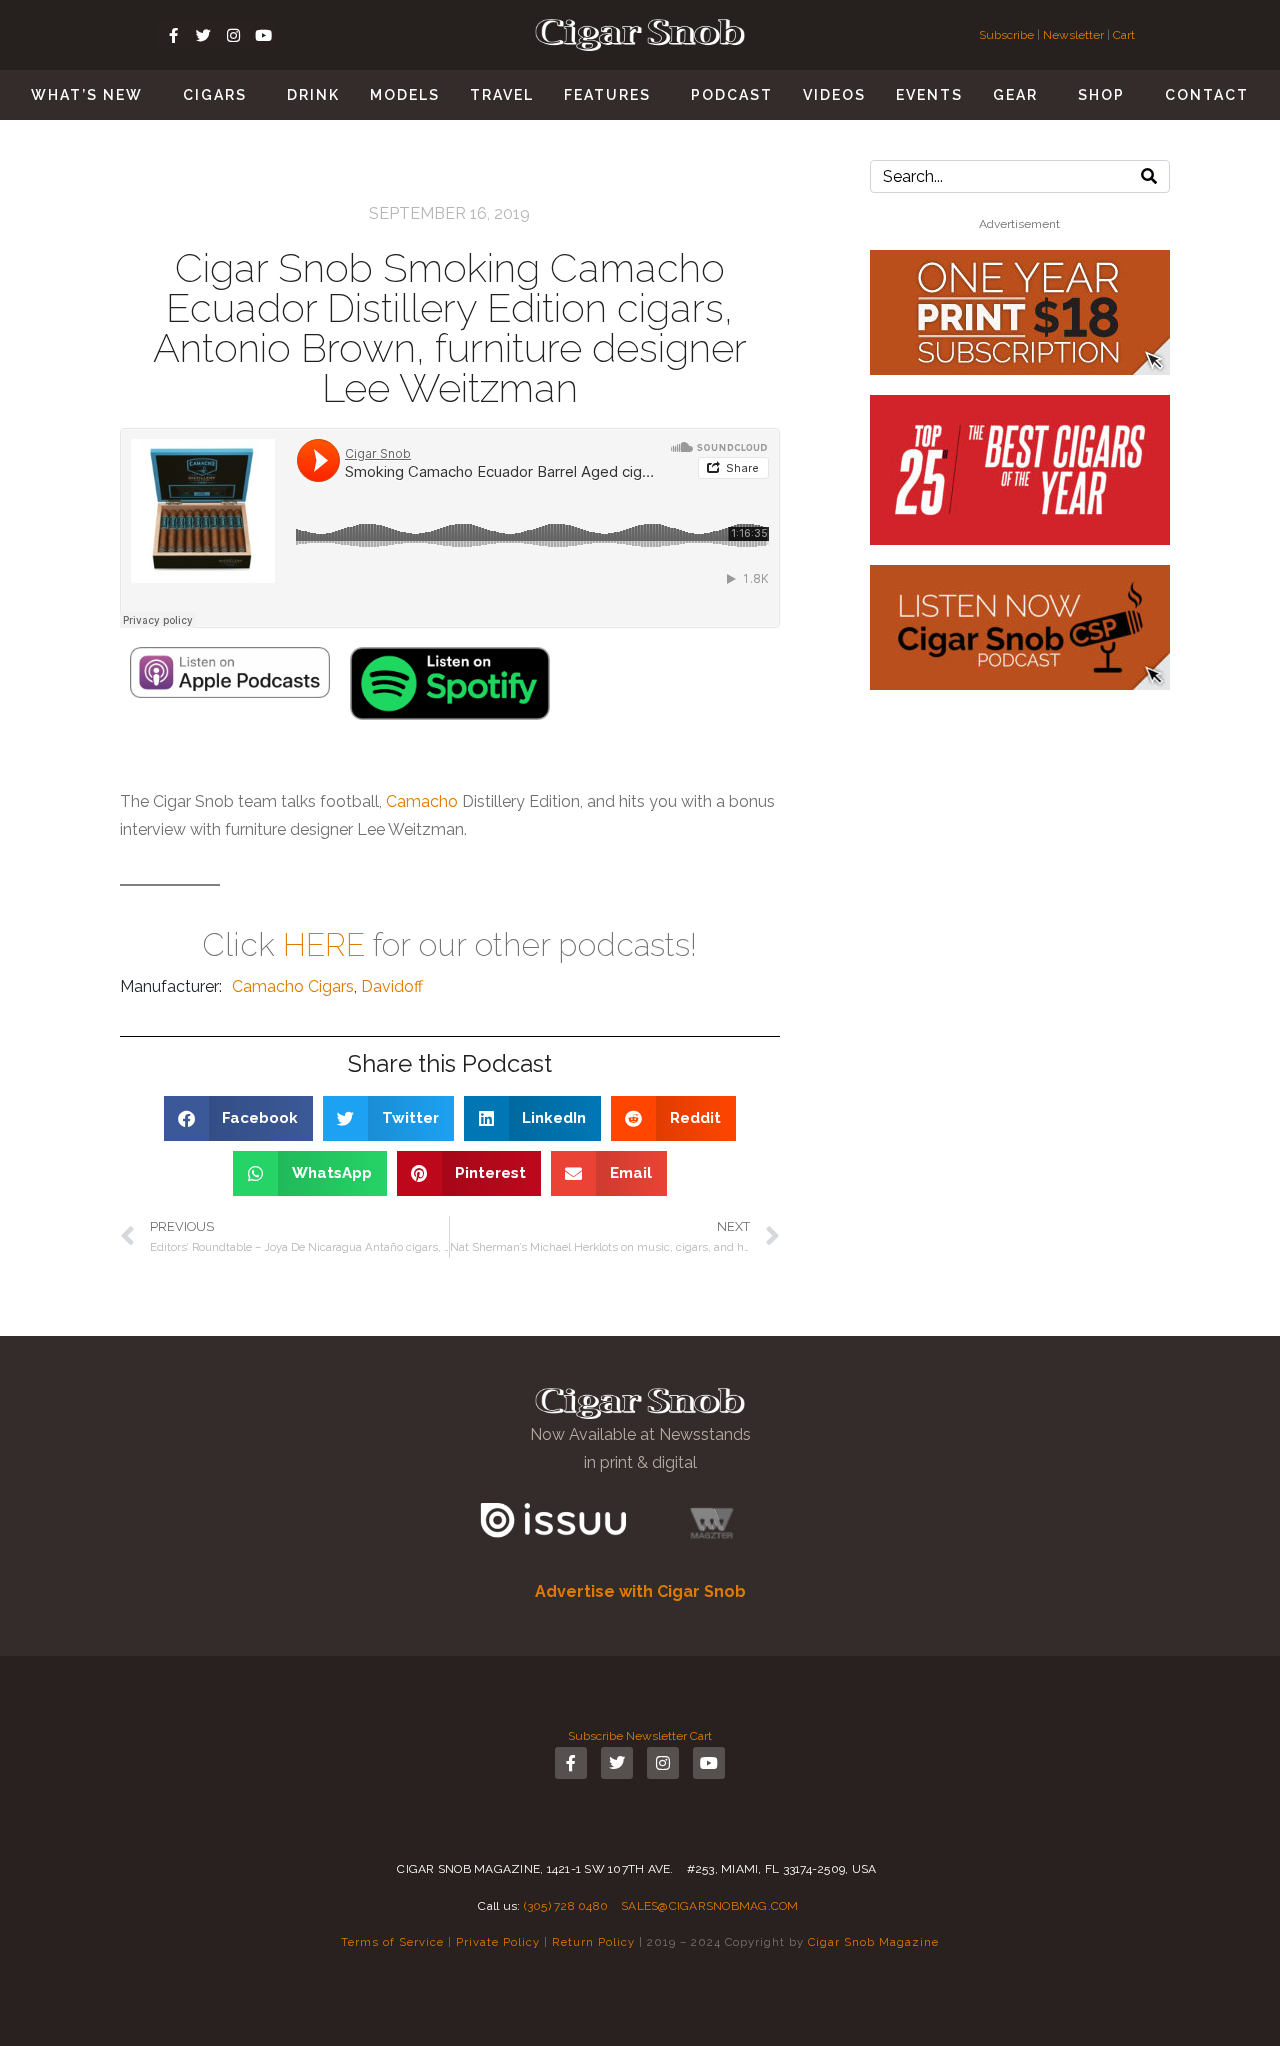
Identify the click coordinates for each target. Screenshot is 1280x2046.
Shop (1101, 95)
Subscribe (1008, 35)
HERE (324, 944)
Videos (834, 95)
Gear (1015, 95)
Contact (1207, 95)
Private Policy (498, 1942)
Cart (1124, 35)
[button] (239, 1118)
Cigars (215, 95)
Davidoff (392, 986)
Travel (502, 95)
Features (607, 95)
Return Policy (593, 1942)
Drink (313, 95)
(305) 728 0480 (566, 1906)
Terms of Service (392, 1942)
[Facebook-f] (173, 35)
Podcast (732, 95)
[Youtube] (263, 35)
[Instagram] (233, 35)
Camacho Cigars (293, 986)
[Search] (1149, 176)
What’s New (87, 95)
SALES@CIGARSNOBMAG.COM (710, 1906)
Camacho (422, 801)
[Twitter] (203, 35)
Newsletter (1073, 35)
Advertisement (1019, 224)
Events (929, 95)
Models (405, 95)
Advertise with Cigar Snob (640, 1591)
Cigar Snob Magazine (873, 1942)
